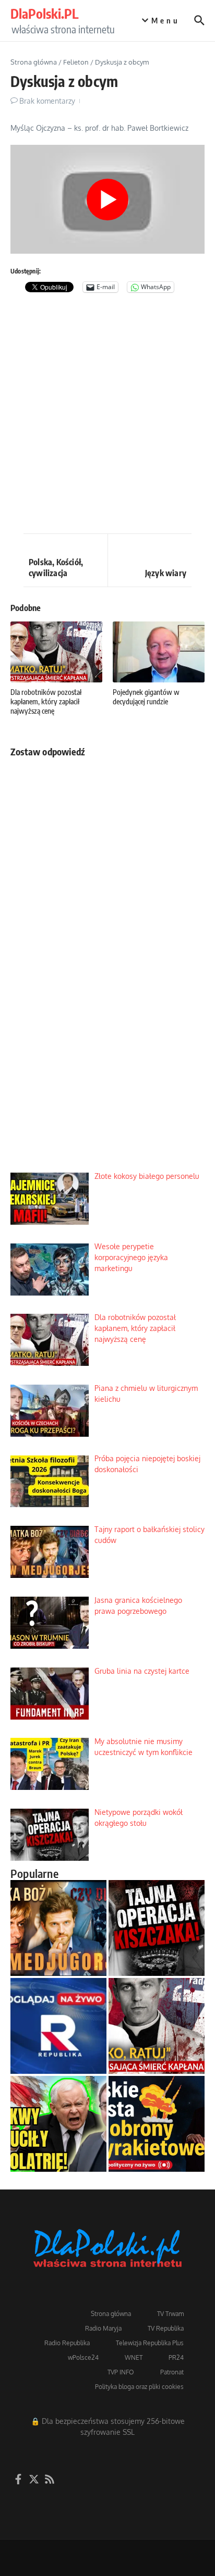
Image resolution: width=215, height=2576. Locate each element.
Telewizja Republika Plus (150, 2343)
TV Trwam (170, 2314)
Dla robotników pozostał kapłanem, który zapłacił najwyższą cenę (46, 701)
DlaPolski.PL (44, 14)
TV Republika (166, 2328)
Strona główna (34, 62)
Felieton (76, 62)
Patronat (172, 2372)
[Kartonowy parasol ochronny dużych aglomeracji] (157, 2124)
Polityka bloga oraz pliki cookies (139, 2387)
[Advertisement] (107, 416)
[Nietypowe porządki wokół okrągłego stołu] (157, 1928)
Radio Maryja (103, 2328)
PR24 (176, 2357)
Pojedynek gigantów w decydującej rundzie (146, 697)
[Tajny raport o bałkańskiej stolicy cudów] (58, 1928)
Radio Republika (67, 2343)
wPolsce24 (83, 2357)
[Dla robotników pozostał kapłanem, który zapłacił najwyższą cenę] (157, 2026)
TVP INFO (121, 2372)
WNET (134, 2357)
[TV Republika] (58, 2026)
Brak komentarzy (47, 101)
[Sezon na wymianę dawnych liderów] (58, 2124)
